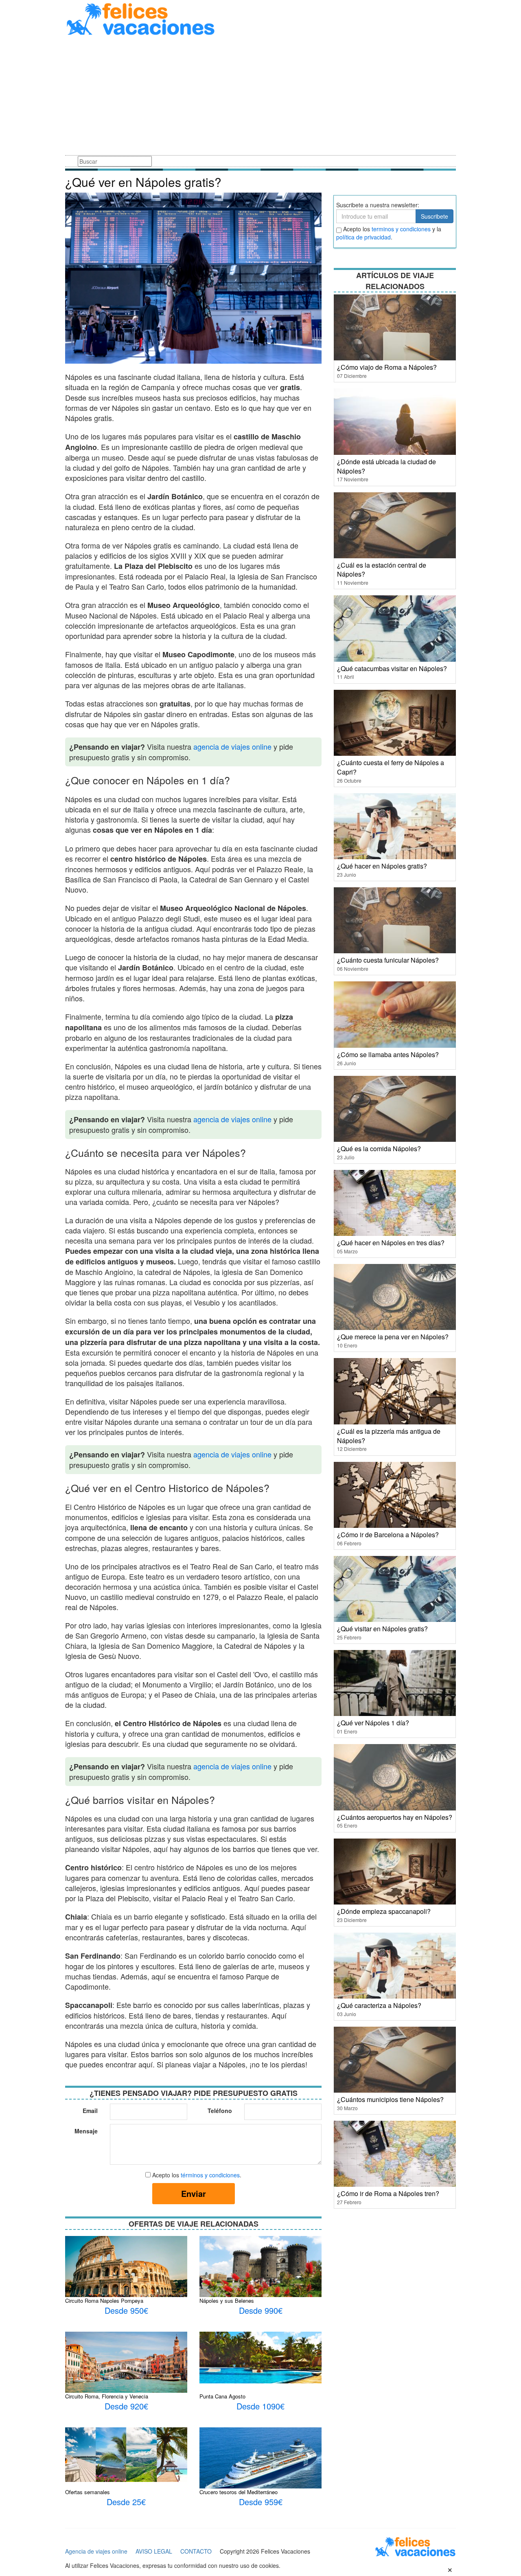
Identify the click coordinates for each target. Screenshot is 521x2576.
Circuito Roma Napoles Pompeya (104, 2301)
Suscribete (435, 216)
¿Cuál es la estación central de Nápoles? (382, 570)
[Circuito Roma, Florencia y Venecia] (126, 2362)
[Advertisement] (260, 97)
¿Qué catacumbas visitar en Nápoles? (392, 668)
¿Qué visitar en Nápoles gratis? (382, 1629)
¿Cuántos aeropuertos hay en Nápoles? (395, 1817)
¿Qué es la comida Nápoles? (379, 1149)
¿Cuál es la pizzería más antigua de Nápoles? (389, 1436)
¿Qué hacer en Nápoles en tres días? (391, 1243)
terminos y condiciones (401, 229)
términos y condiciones (210, 2175)
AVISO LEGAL (154, 2551)
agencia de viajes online (232, 746)
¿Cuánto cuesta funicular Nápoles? (388, 960)
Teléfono (220, 2111)
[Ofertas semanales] (126, 2454)
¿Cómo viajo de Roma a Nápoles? (387, 367)
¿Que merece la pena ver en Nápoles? (393, 1337)
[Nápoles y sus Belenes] (260, 2273)
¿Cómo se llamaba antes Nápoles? (388, 1054)
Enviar (194, 2193)
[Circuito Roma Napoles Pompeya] (126, 2267)
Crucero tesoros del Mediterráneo (239, 2492)
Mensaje (86, 2131)
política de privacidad (363, 237)
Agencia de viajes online (96, 2551)
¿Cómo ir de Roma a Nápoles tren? (388, 2193)
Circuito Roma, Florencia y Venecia (107, 2396)
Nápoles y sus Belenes (227, 2301)
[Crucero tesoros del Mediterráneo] (260, 2468)
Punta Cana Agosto (222, 2396)
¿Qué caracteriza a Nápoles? (379, 2005)
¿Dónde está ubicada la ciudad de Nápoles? (386, 466)
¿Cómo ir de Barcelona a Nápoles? (388, 1535)
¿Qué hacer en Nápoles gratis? (382, 866)
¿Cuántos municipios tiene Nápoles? (390, 2099)
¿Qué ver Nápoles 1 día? (373, 1723)
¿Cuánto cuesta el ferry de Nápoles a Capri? (391, 767)
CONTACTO (196, 2551)
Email (90, 2111)
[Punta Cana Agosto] (260, 2357)
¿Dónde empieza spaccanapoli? (384, 1911)
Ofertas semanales (88, 2492)
